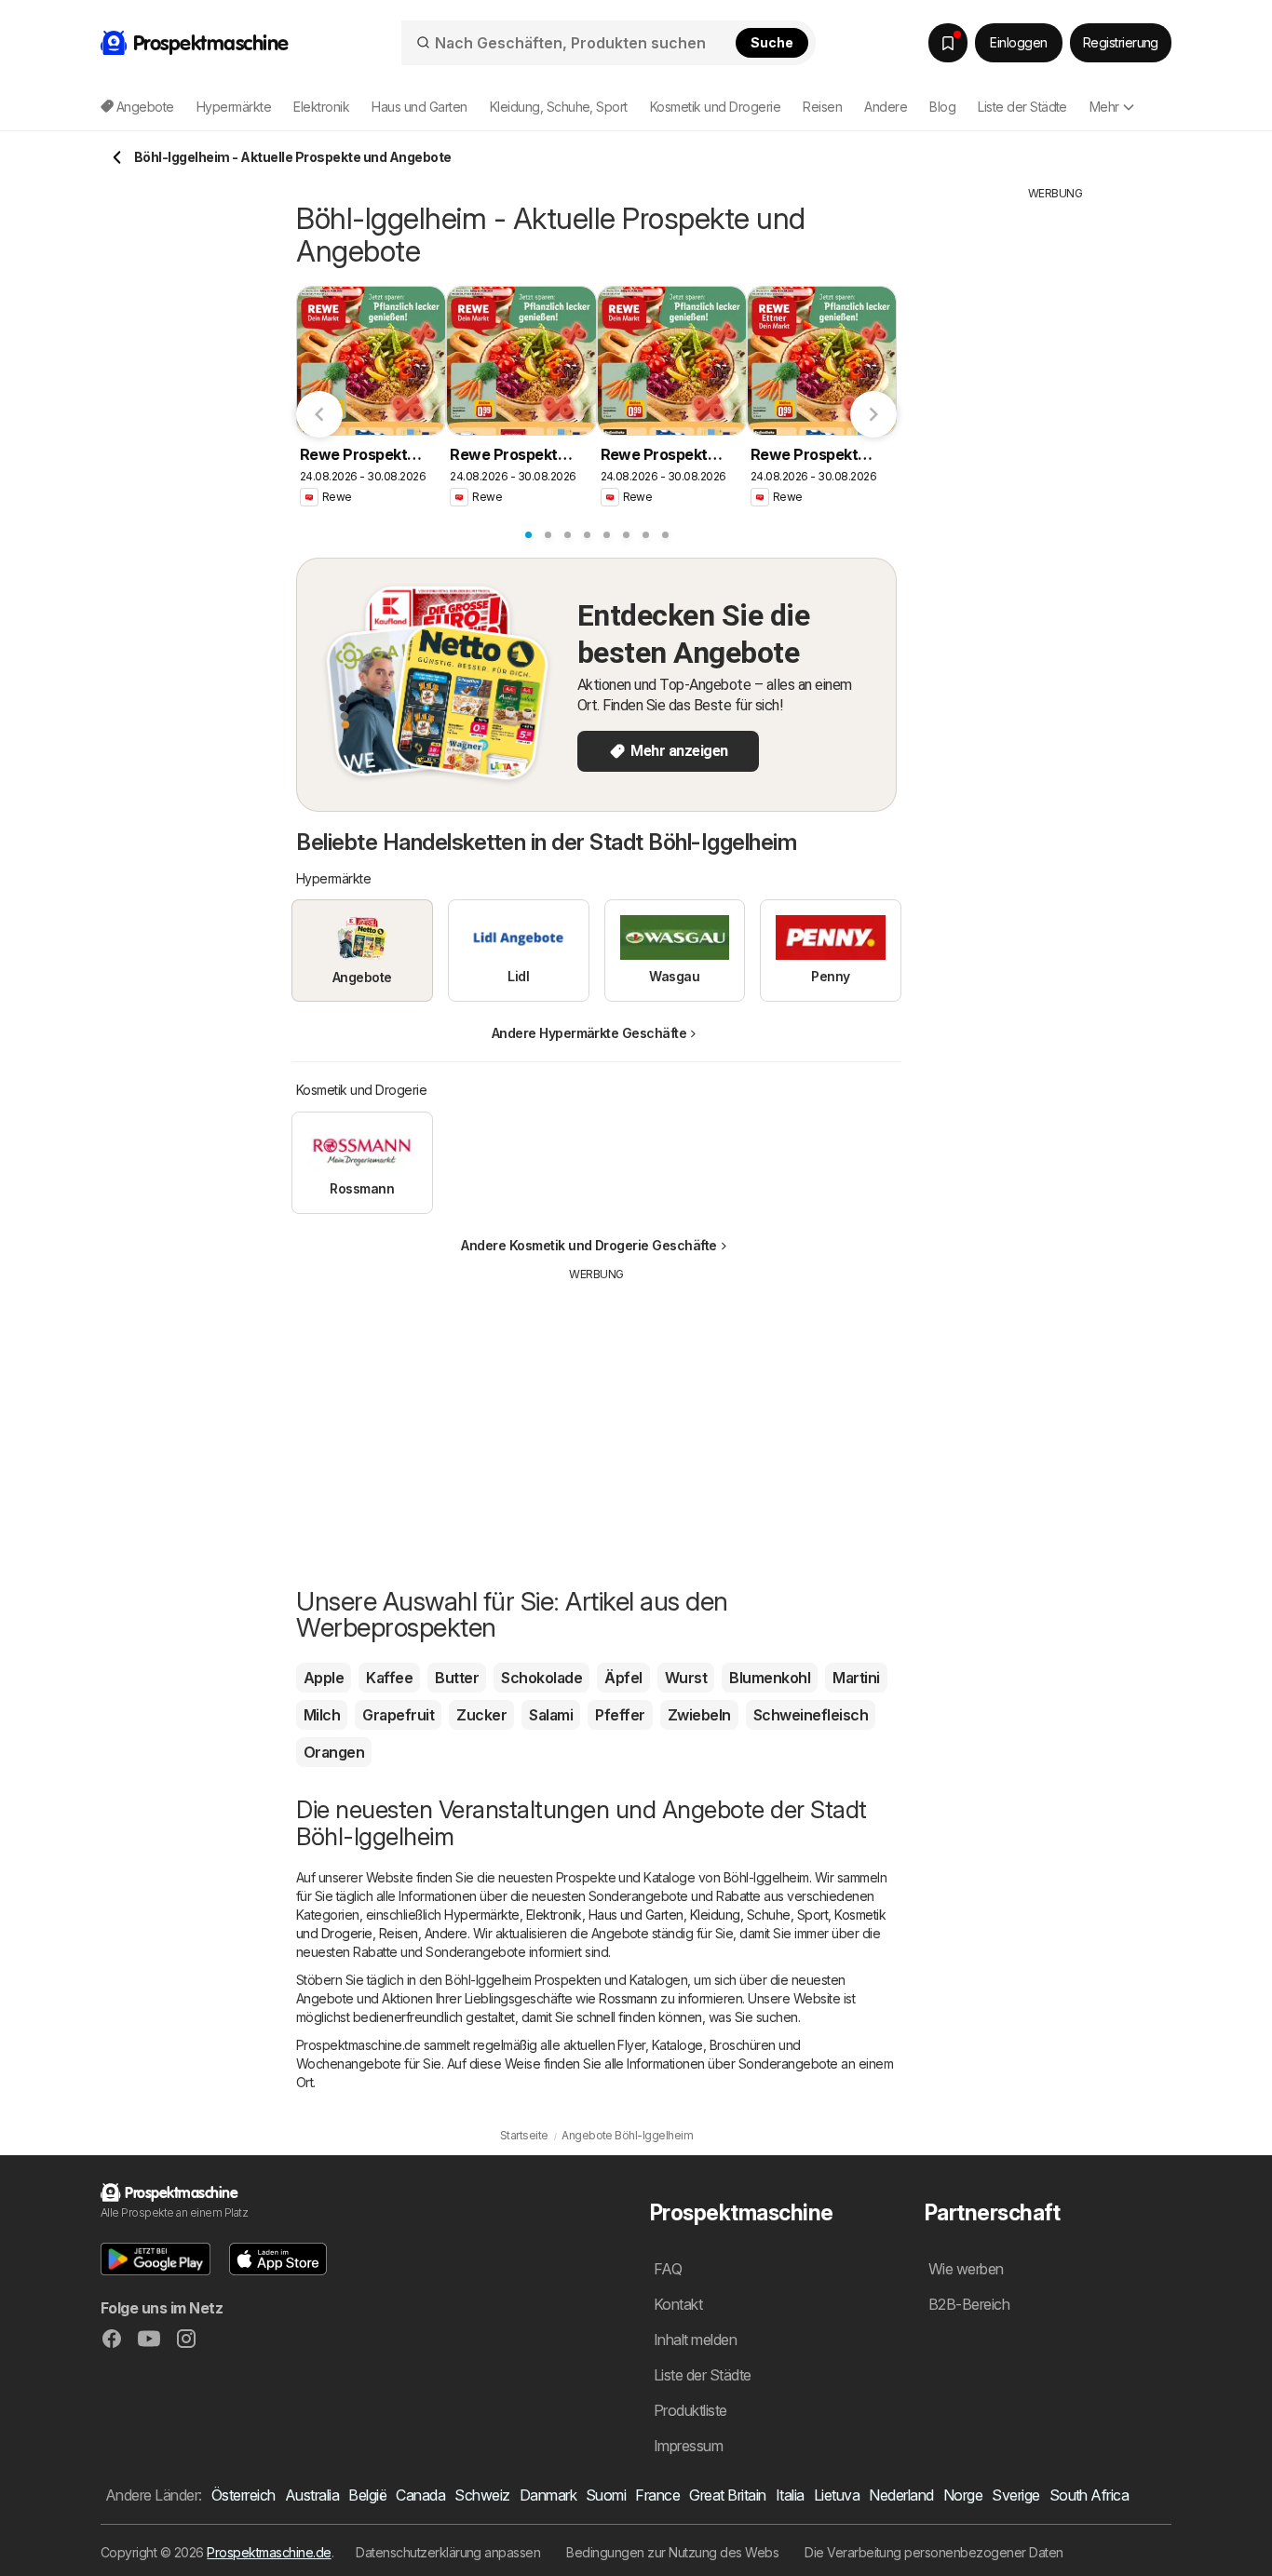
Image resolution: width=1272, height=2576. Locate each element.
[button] (156, 2259)
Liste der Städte (1022, 107)
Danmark (548, 2495)
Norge (963, 2495)
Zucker (481, 1715)
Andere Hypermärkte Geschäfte (589, 1033)
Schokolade (541, 1678)
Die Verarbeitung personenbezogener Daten (934, 2552)
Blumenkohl (770, 1678)
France (657, 2495)
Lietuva (837, 2495)
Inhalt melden (695, 2340)
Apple (324, 1678)
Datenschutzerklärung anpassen (448, 2552)
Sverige (1015, 2495)
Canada (420, 2495)
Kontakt (678, 2304)
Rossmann (628, 1998)
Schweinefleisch (811, 1715)
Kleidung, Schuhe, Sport (759, 1915)
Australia (312, 2495)
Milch (322, 1715)
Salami (551, 1715)
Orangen (334, 1752)
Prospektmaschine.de (269, 2552)
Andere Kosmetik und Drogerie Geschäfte (589, 1245)
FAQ (668, 2269)
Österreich (244, 2495)
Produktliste (690, 2410)
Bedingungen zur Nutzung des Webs (672, 2552)
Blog (942, 107)
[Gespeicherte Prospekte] (948, 43)
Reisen (399, 1933)
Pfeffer (620, 1715)
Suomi (606, 2495)
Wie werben (966, 2269)
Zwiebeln (699, 1715)
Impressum (688, 2446)
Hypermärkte (481, 1915)
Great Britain (727, 2495)
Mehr (1104, 107)
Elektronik (554, 1915)
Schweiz (482, 2495)
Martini (856, 1678)
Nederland (901, 2495)
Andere (446, 1933)
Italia (790, 2495)
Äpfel (623, 1678)
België (367, 2495)
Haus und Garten (636, 1915)
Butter (457, 1678)
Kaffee (389, 1678)
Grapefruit (398, 1715)
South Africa (1089, 2495)
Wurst (686, 1678)
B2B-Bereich (969, 2304)
